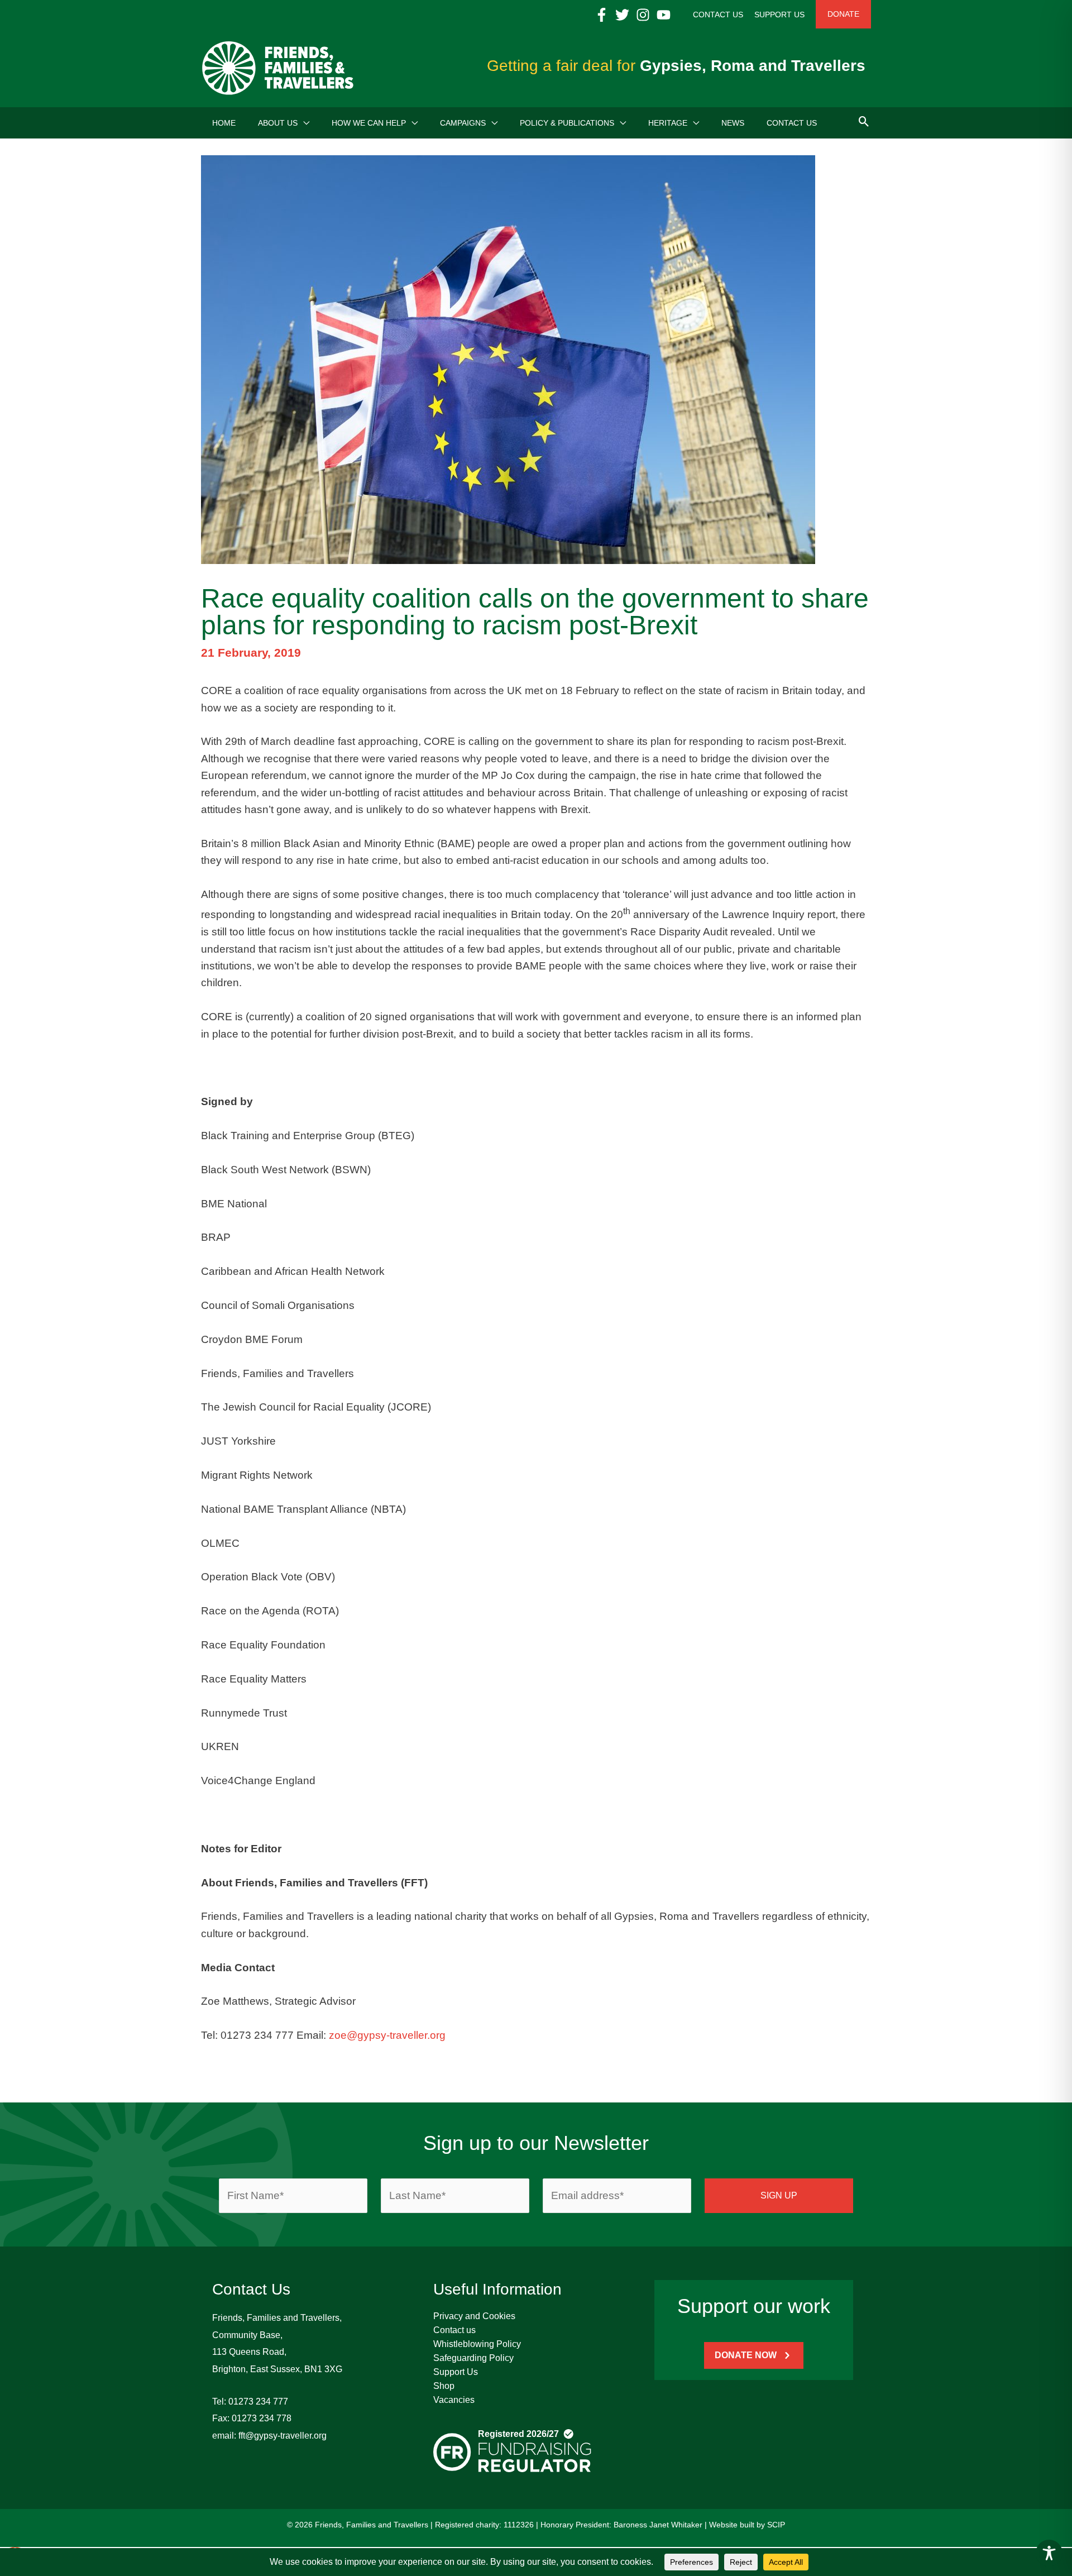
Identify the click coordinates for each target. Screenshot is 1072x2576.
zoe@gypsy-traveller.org (387, 2035)
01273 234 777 (258, 2401)
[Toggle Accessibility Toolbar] (1049, 2553)
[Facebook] (602, 15)
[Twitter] (622, 15)
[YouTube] (664, 15)
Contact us (454, 2330)
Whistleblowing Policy (477, 2344)
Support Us (456, 2372)
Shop (444, 2386)
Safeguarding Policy (473, 2358)
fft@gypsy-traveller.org (283, 2436)
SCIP (776, 2525)
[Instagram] (643, 15)
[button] (303, 123)
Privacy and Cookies (474, 2316)
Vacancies (454, 2400)
